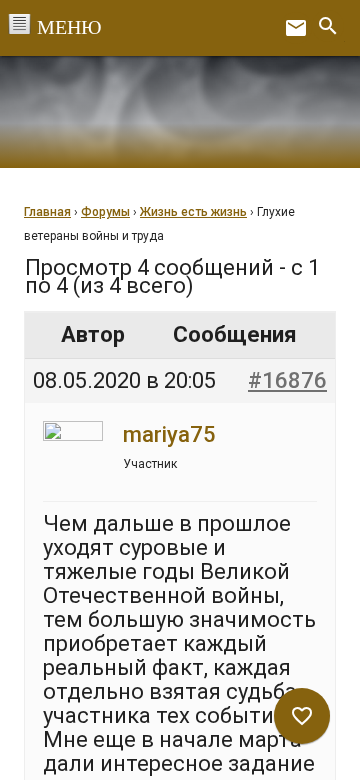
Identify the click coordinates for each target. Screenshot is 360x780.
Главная (47, 212)
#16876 (287, 380)
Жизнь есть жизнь (193, 212)
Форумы (105, 212)
